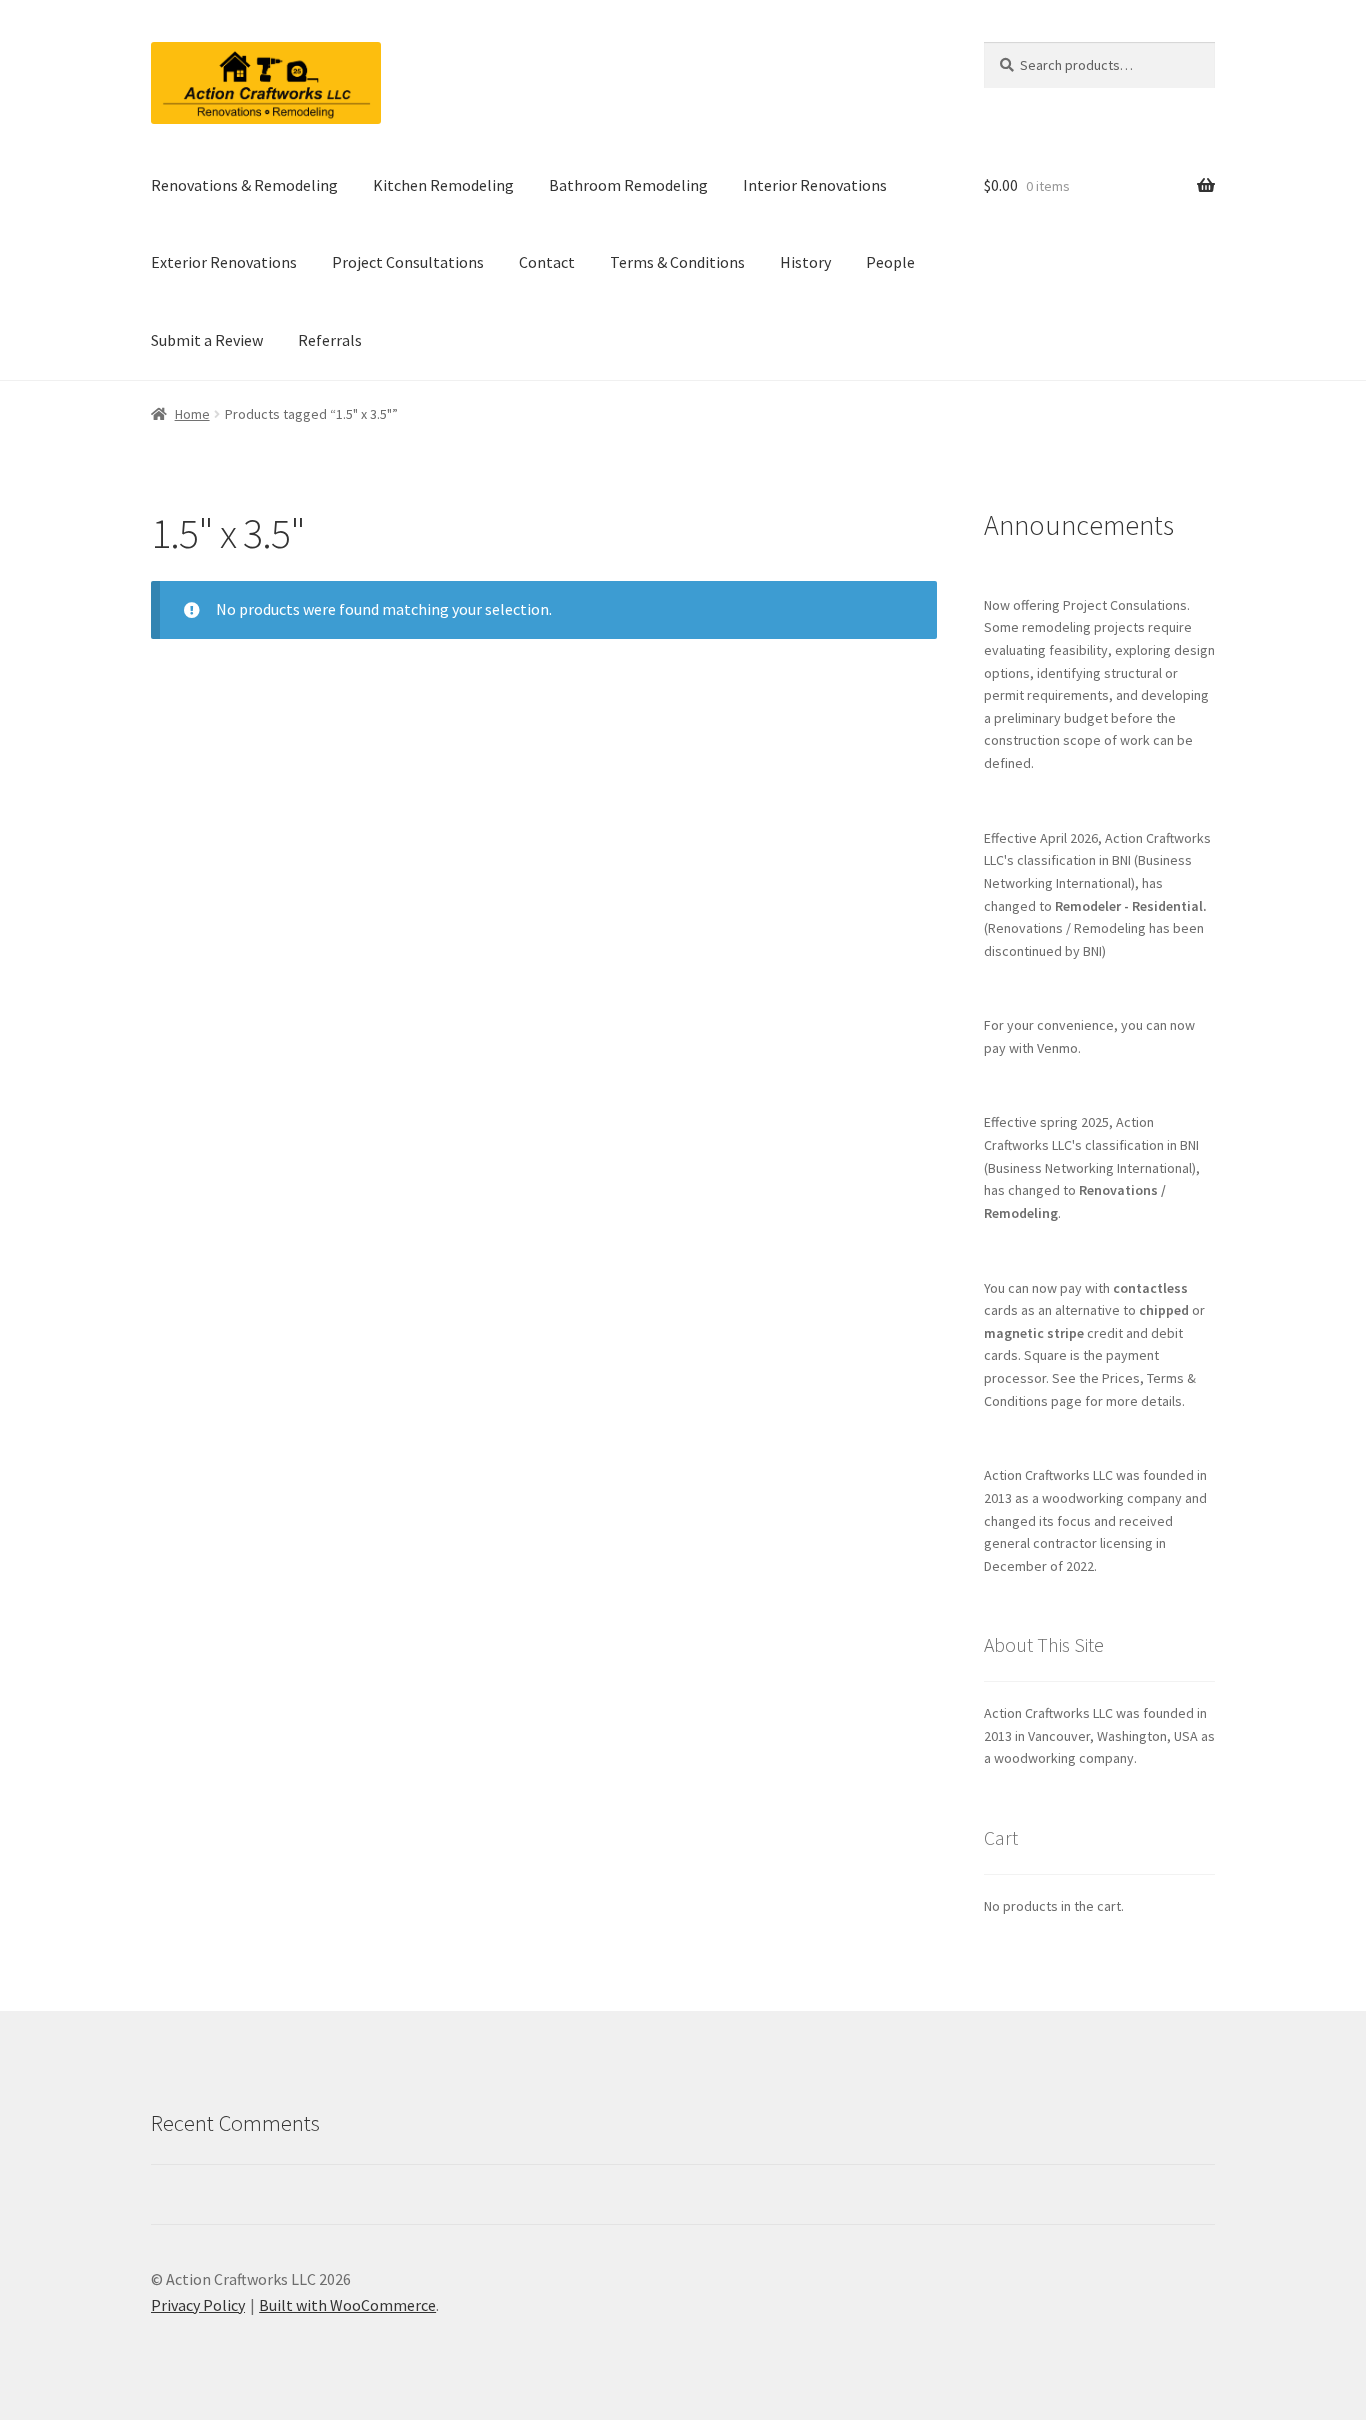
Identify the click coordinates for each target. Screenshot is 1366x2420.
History (805, 262)
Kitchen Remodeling (443, 185)
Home (192, 414)
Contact (547, 262)
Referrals (330, 340)
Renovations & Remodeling (244, 185)
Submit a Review (207, 340)
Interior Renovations (815, 185)
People (890, 262)
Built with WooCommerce (347, 2305)
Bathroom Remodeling (628, 185)
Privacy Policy (198, 2305)
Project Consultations (408, 262)
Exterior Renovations (224, 262)
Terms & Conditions (677, 262)
